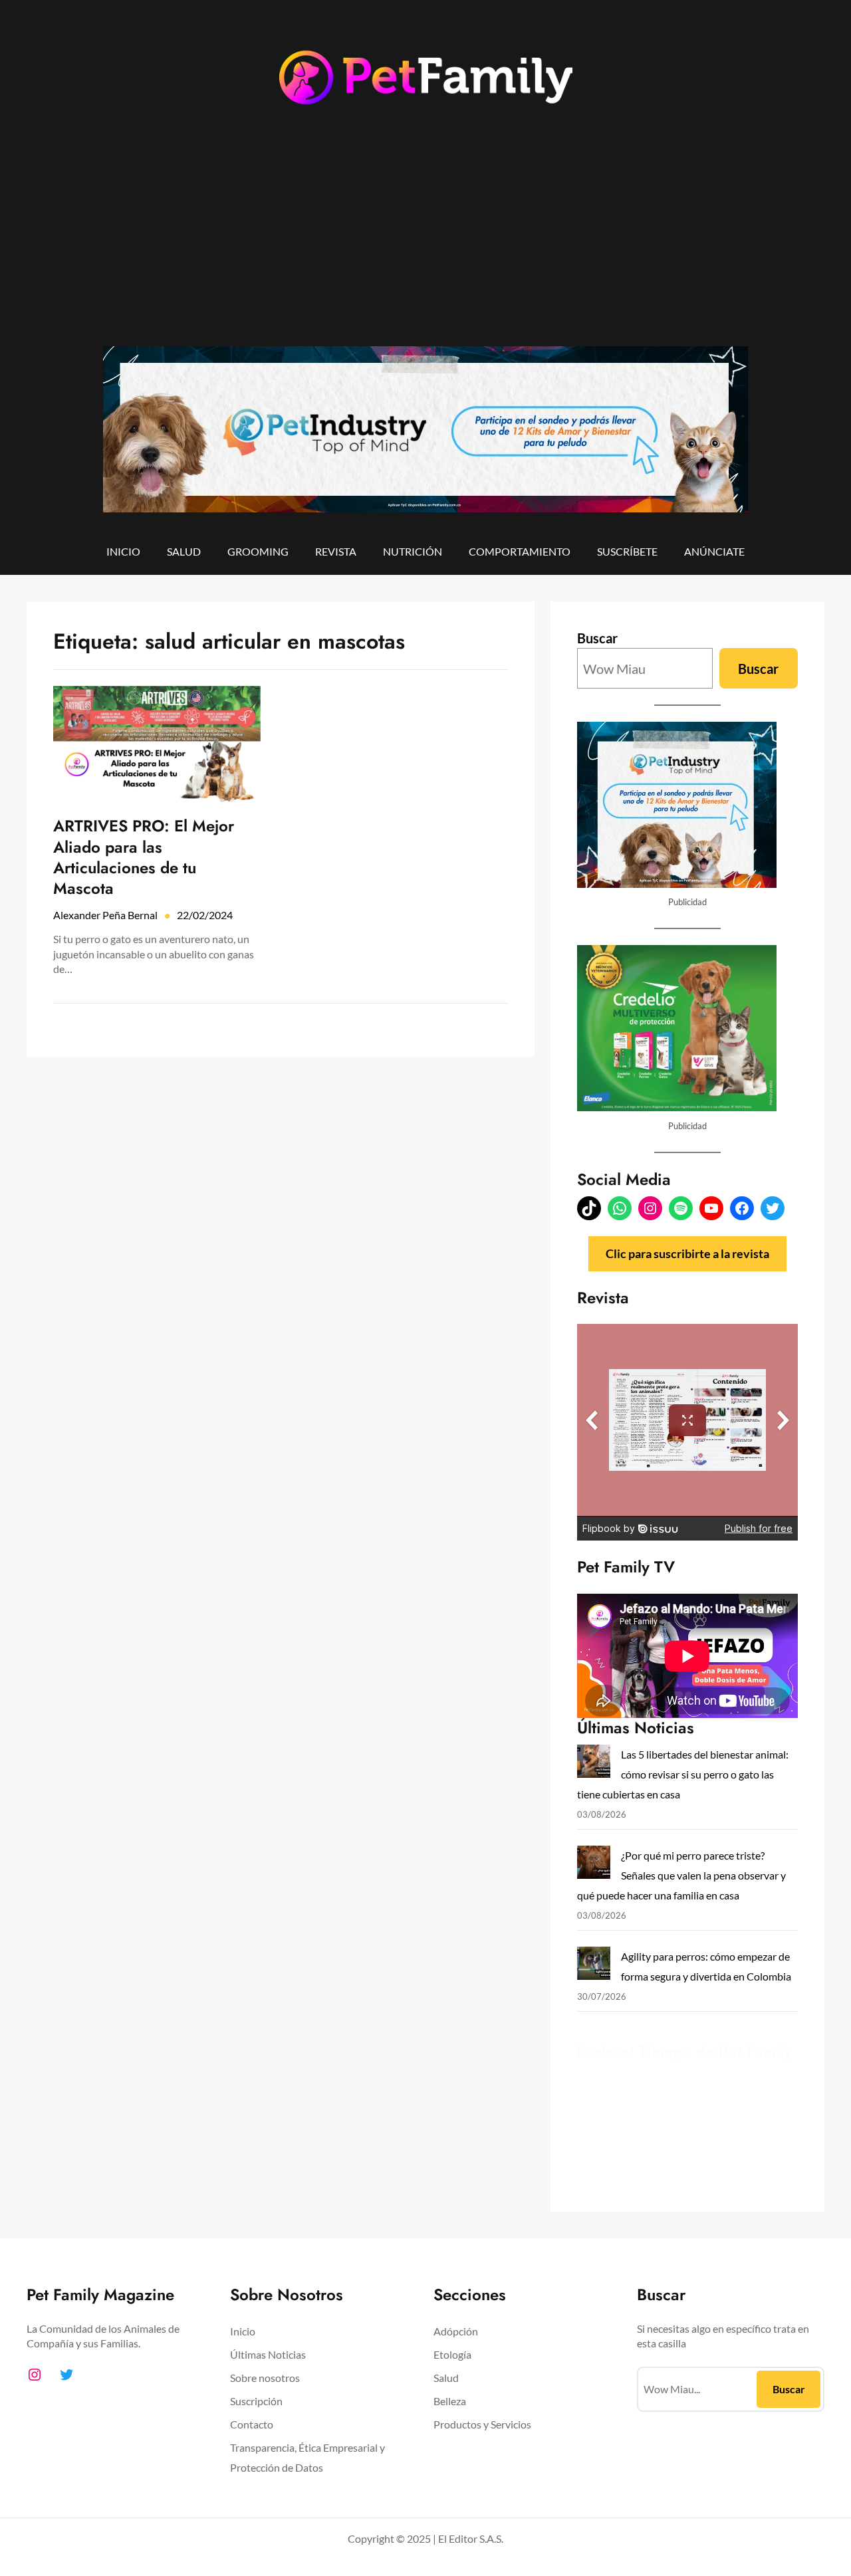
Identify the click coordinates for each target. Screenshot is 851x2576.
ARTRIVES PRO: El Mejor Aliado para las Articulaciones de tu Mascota (144, 857)
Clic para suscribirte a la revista (687, 1253)
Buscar (597, 638)
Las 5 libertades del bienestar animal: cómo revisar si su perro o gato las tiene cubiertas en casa (683, 1774)
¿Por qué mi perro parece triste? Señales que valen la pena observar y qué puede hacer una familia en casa (681, 1875)
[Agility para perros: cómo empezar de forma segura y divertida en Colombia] (594, 1966)
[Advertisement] (425, 237)
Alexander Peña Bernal (105, 915)
